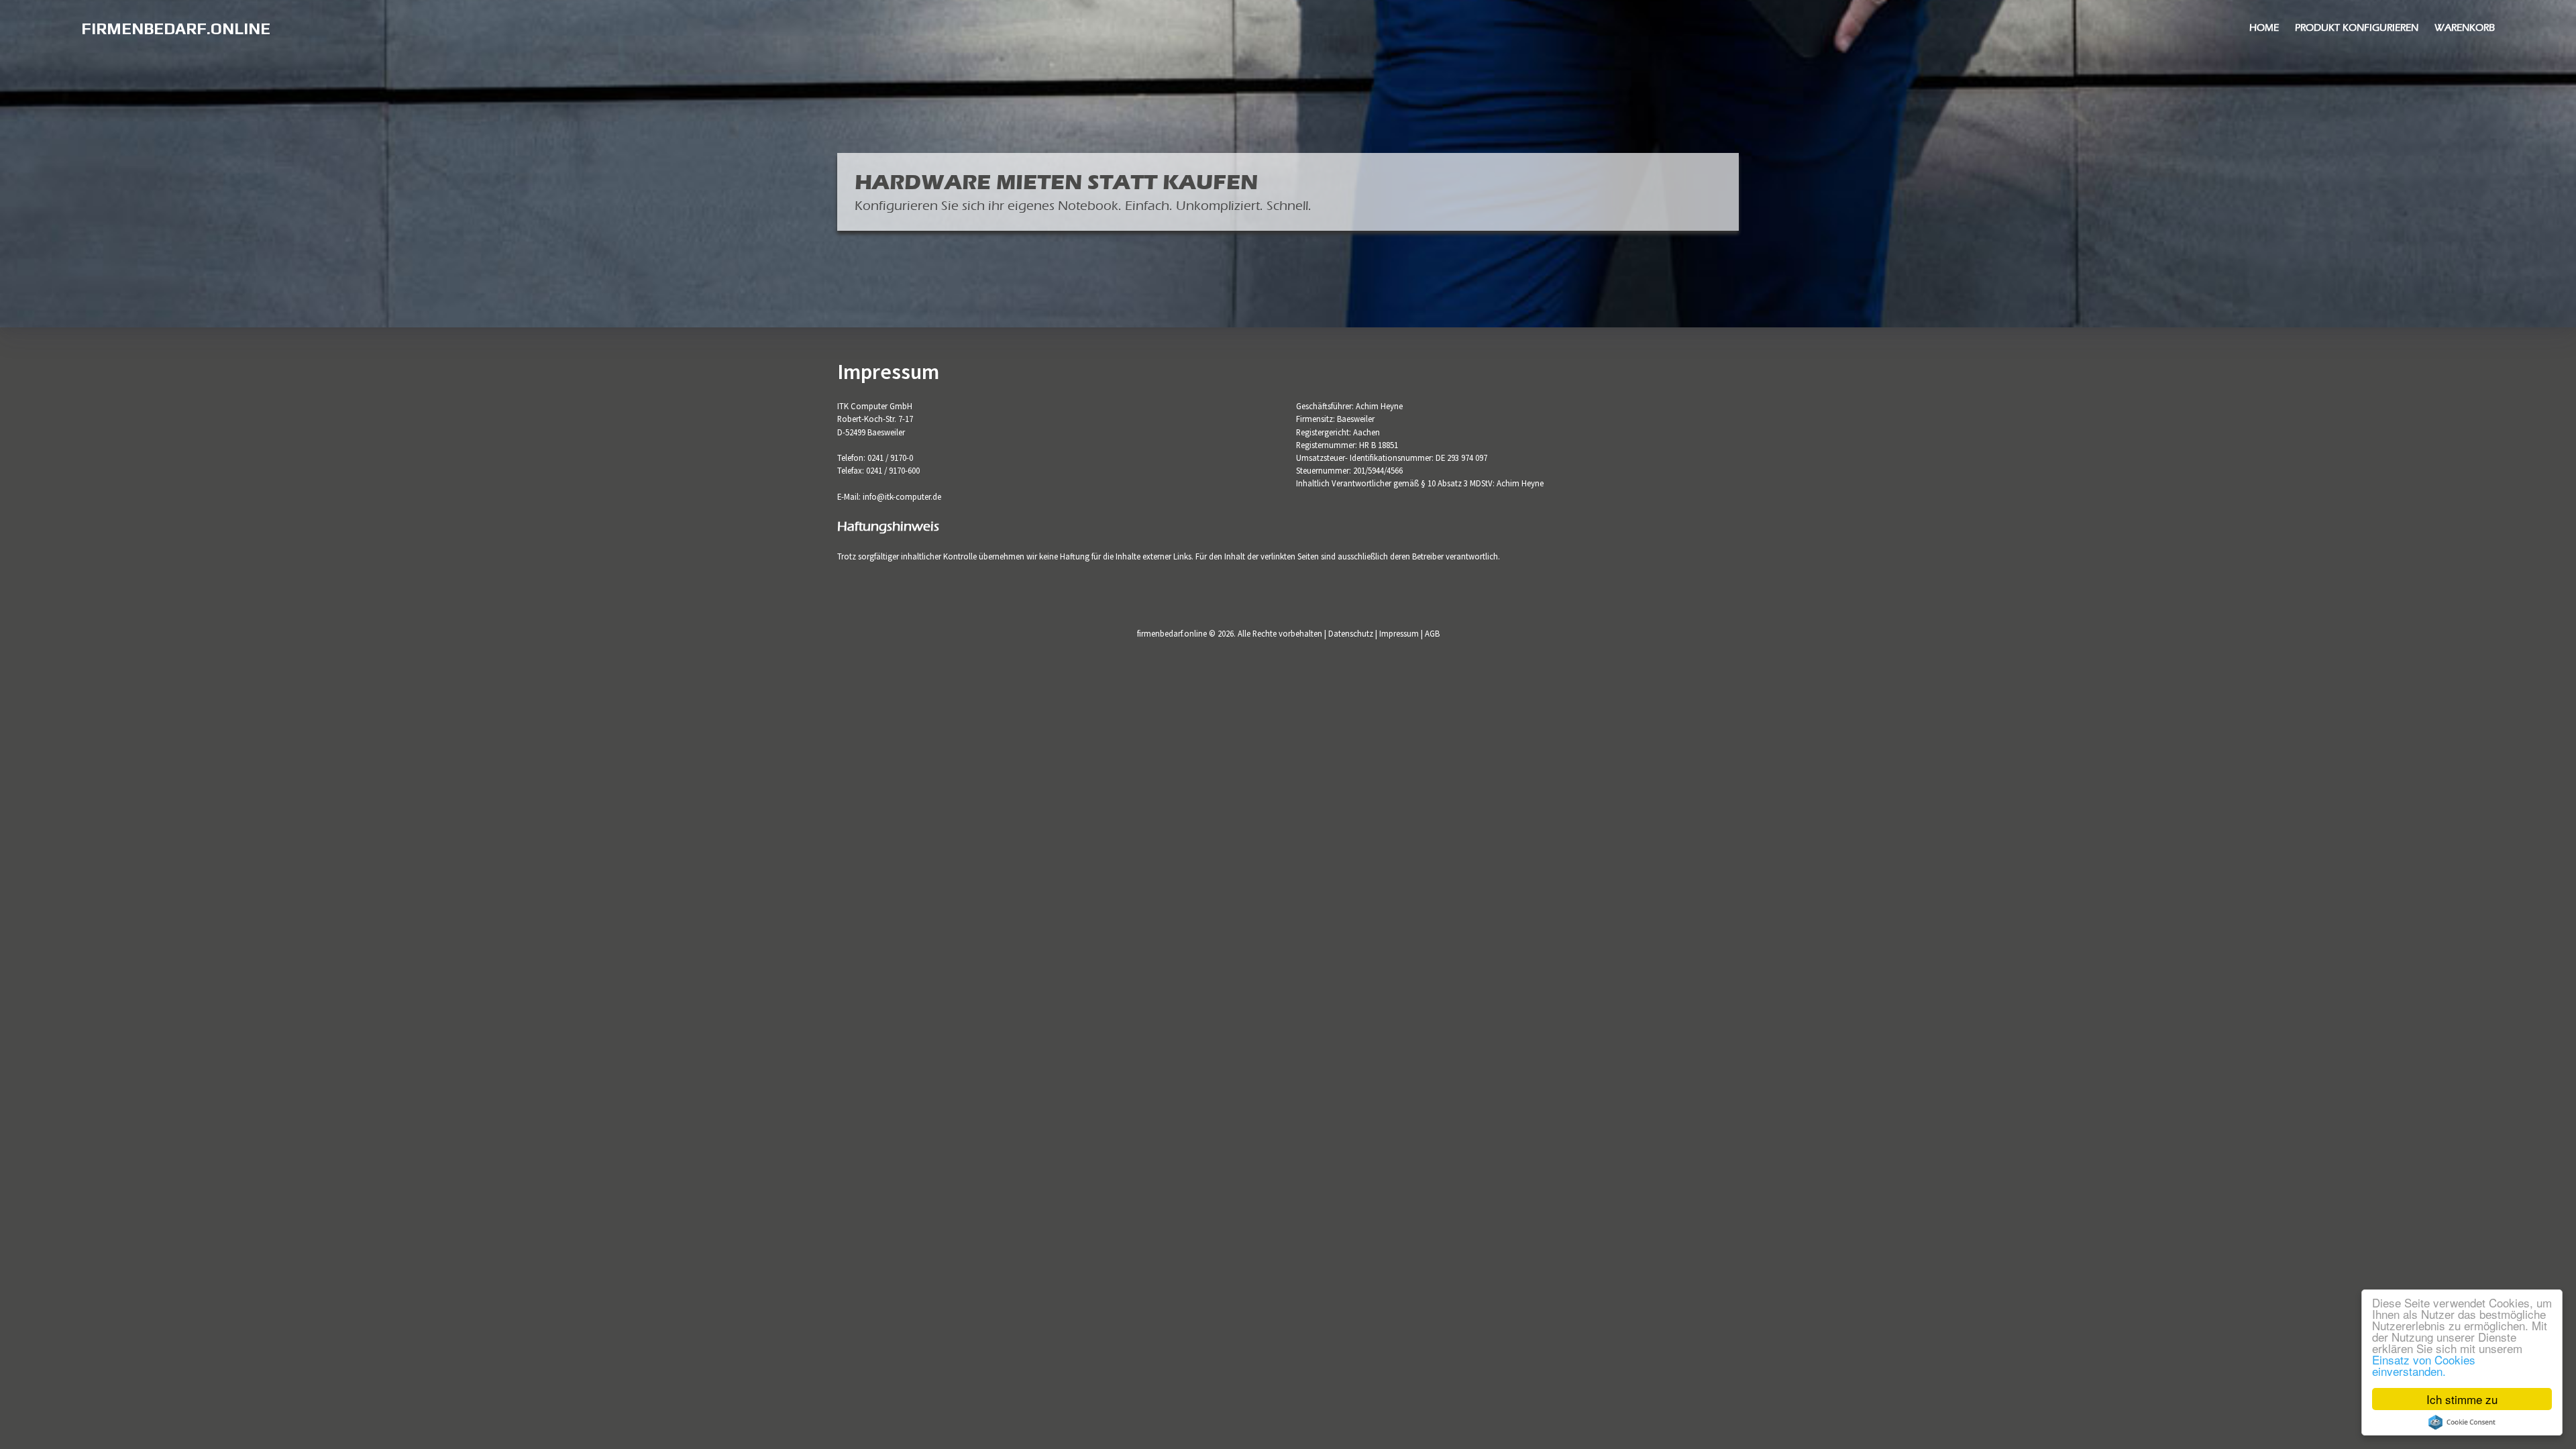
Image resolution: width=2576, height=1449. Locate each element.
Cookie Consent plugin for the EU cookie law (2462, 1422)
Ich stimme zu (2462, 1399)
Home (2264, 28)
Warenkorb (2465, 28)
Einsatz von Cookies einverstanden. (2424, 1365)
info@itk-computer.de (902, 496)
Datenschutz (1351, 633)
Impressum (1399, 633)
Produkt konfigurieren (2357, 28)
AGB (1432, 633)
